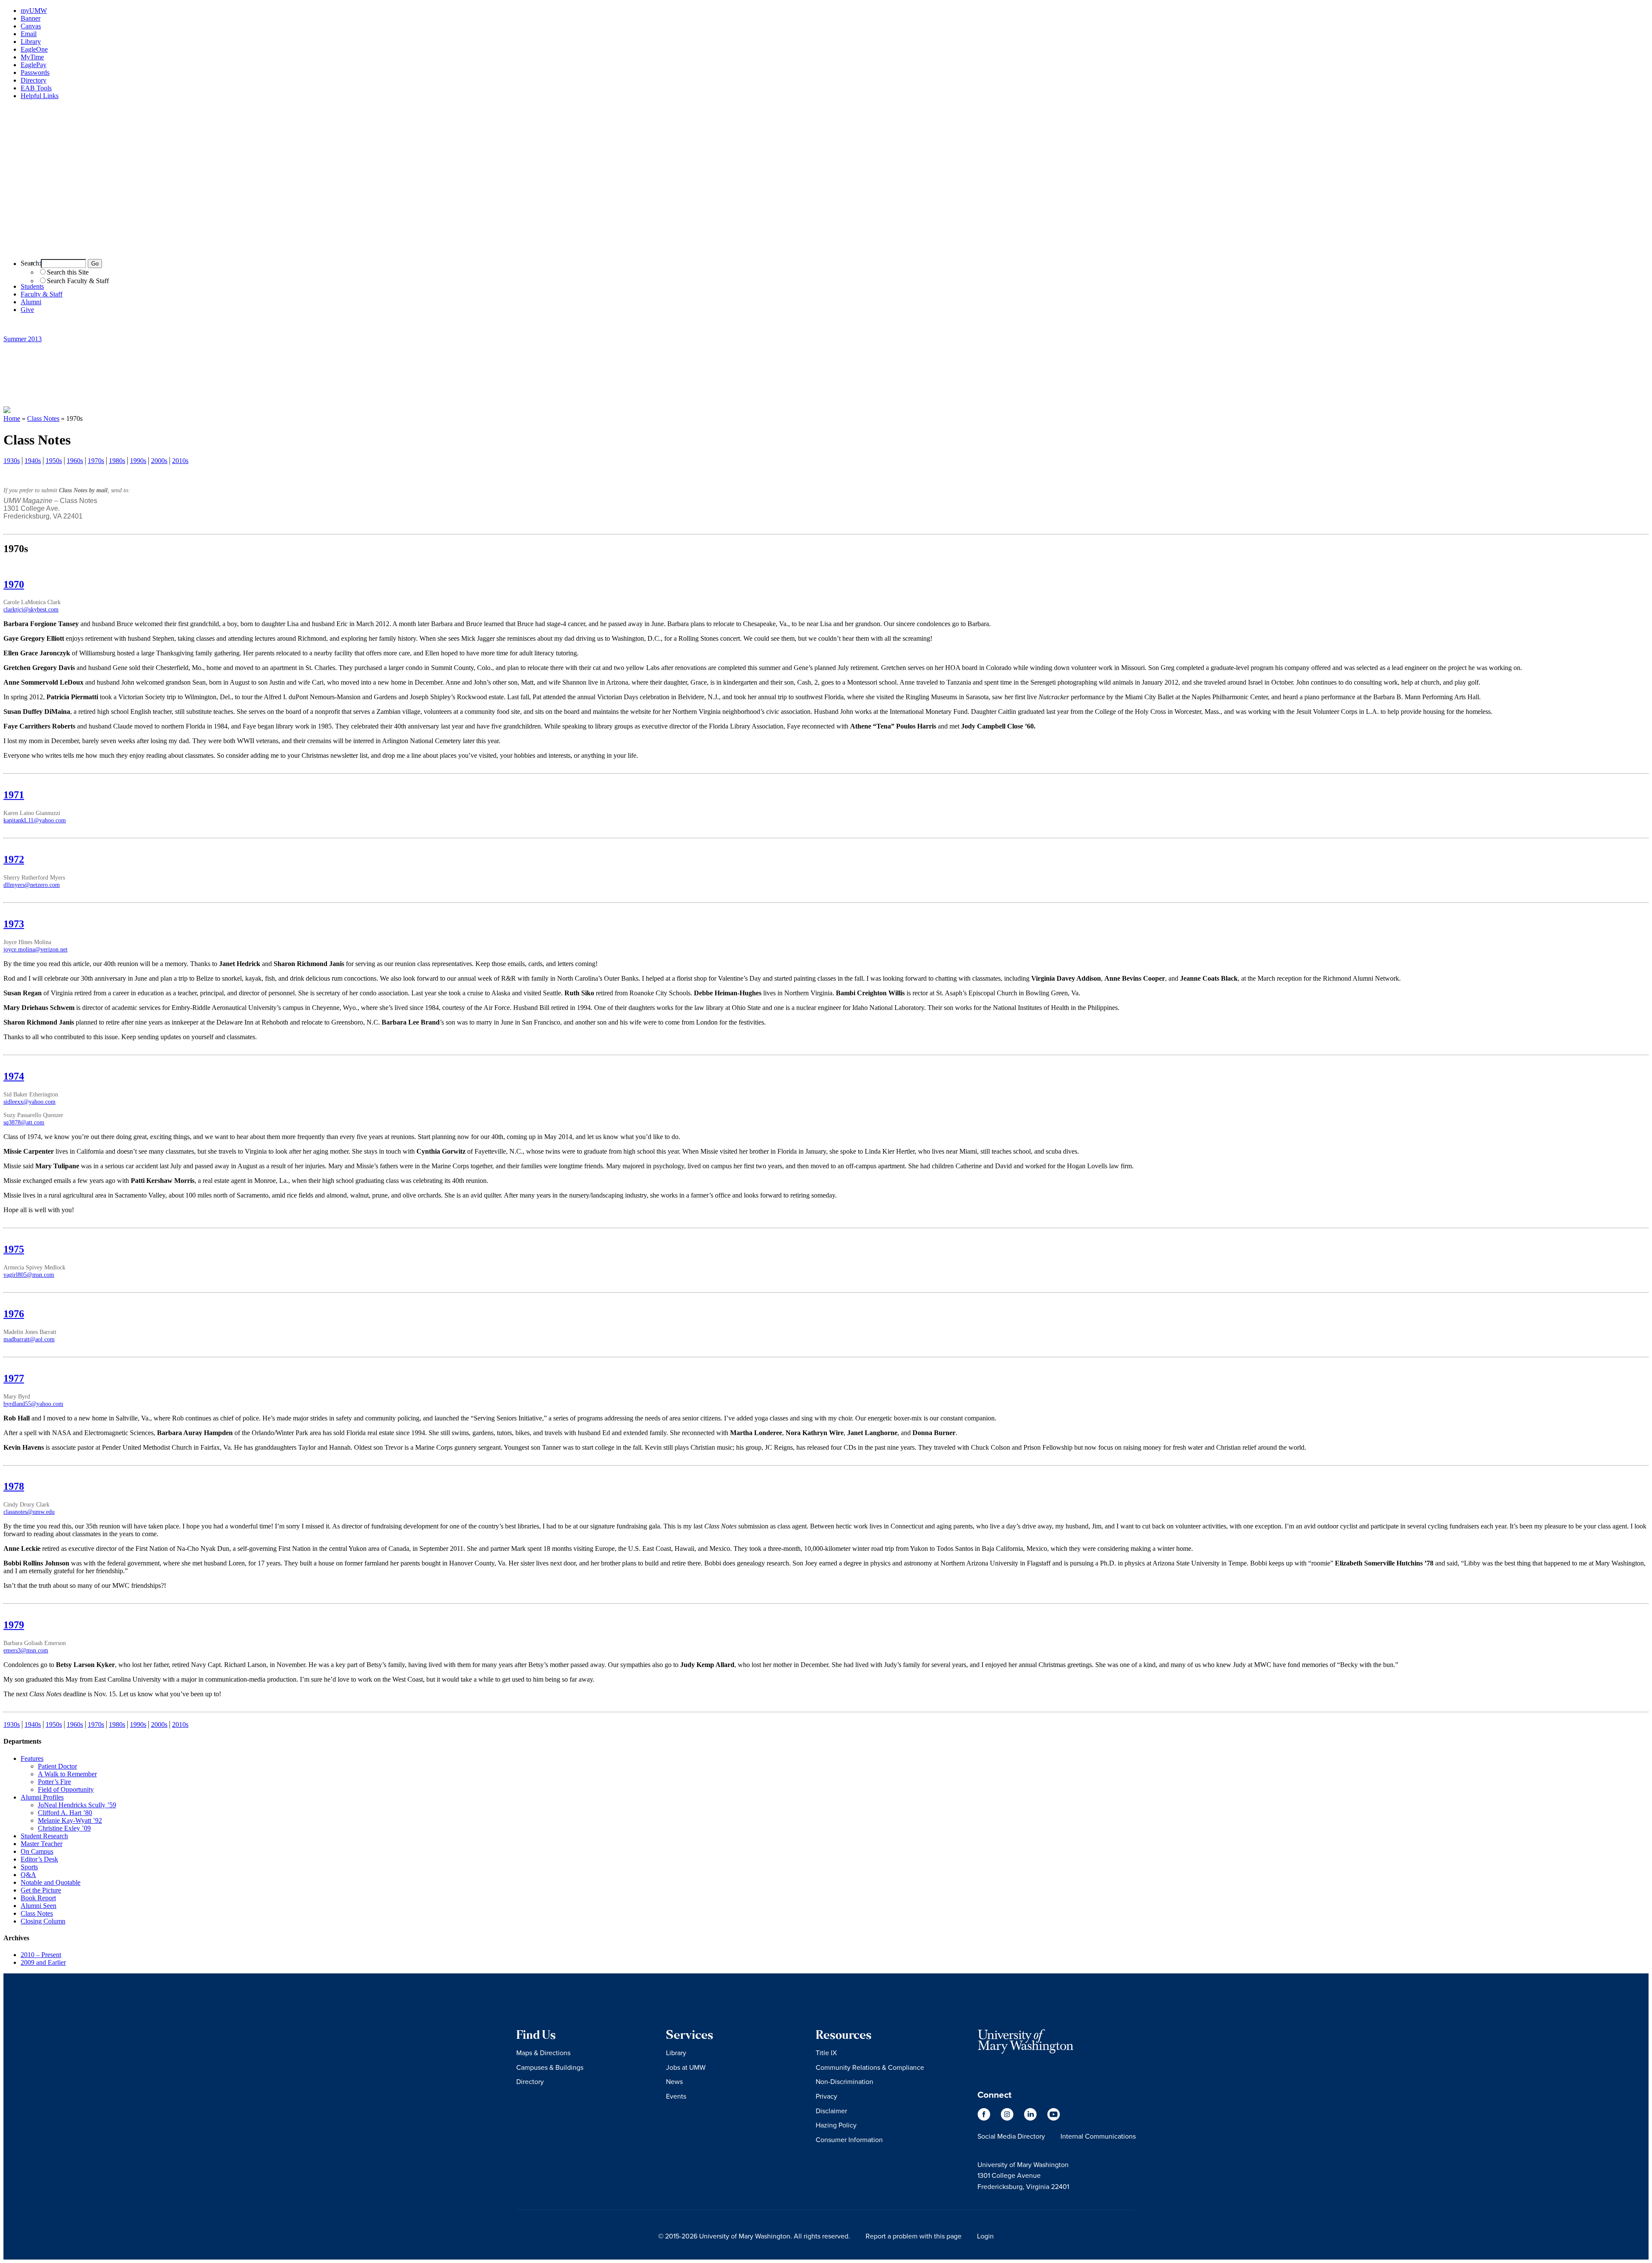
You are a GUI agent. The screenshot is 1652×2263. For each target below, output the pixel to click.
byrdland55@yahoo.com (33, 1404)
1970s (96, 461)
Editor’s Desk (39, 1859)
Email (29, 34)
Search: (31, 263)
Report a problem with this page (914, 2236)
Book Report (38, 1898)
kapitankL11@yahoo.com (35, 820)
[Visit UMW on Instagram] (1008, 2118)
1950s (54, 461)
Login (985, 2236)
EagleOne (34, 49)
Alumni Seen (39, 1906)
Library (31, 42)
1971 (14, 795)
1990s (138, 461)
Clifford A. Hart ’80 (65, 1813)
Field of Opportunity (66, 1789)
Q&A (28, 1875)
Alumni (31, 302)
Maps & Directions (543, 2053)
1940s (33, 461)
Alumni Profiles (42, 1797)
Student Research (44, 1836)
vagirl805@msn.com (29, 1275)
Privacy (826, 2096)
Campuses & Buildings (550, 2067)
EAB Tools (36, 88)
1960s (75, 461)
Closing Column (43, 1921)
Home (12, 418)
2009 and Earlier (43, 1962)
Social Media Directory (1011, 2136)
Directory (34, 80)
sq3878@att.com (24, 1122)
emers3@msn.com (26, 1650)
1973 (14, 924)
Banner (31, 18)
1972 (14, 859)
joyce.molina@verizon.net (35, 949)
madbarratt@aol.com (29, 1339)
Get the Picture (41, 1890)
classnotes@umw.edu (29, 1512)
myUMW (34, 11)
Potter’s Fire (54, 1782)
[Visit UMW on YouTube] (1054, 2118)
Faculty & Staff (42, 294)
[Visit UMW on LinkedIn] (1031, 2118)
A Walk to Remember (67, 1774)
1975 (14, 1249)
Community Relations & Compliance (870, 2067)
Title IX (826, 2053)
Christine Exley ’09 (64, 1828)
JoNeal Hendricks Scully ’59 (77, 1805)
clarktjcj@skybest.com (31, 609)
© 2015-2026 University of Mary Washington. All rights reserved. (754, 2236)
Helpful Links (40, 96)
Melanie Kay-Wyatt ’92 (70, 1820)
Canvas (31, 26)
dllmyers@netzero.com (32, 885)
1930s (12, 461)
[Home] (826, 248)
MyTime (32, 57)
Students (32, 286)
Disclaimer (831, 2111)
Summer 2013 (23, 339)
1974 (14, 1076)
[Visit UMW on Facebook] (985, 2118)
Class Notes (43, 418)
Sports (29, 1867)
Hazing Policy (836, 2125)
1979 (14, 1625)
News (674, 2081)
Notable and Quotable (51, 1882)
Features (32, 1758)
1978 (14, 1486)
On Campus (37, 1851)
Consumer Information (849, 2140)
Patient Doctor (57, 1766)
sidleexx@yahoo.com (29, 1102)
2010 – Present (41, 1955)
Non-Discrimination (844, 2081)
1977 (14, 1378)
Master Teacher (42, 1844)
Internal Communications (1098, 2136)
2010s (180, 461)
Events (676, 2096)
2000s (159, 461)
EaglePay (34, 65)
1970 (14, 584)
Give (27, 310)
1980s (117, 461)
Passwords (35, 73)
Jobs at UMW (686, 2067)
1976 (14, 1314)
